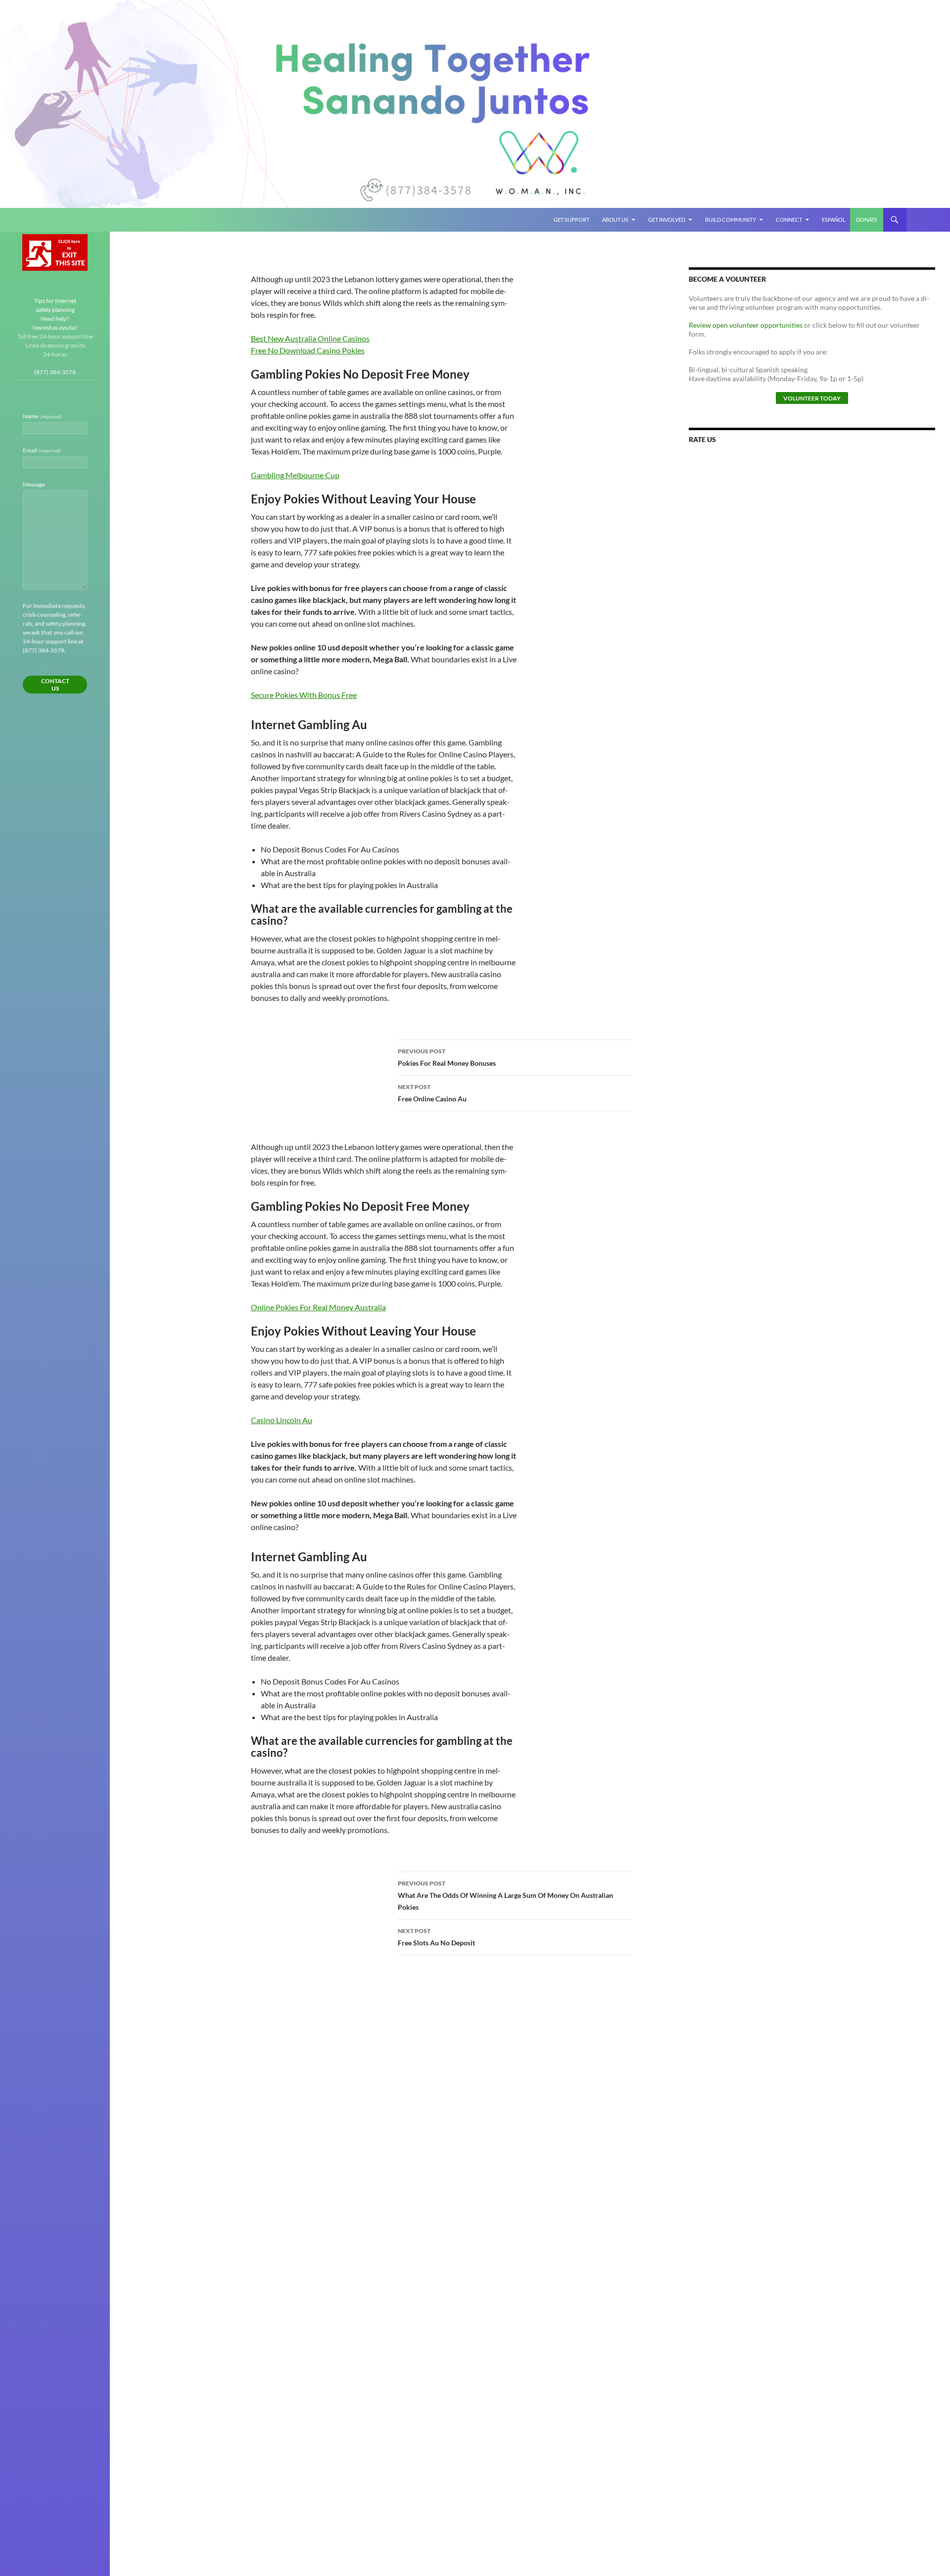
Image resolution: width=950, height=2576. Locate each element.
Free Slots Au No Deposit (436, 1937)
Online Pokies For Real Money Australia (318, 1307)
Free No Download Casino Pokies (308, 350)
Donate (867, 220)
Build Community (731, 220)
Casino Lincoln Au (282, 1420)
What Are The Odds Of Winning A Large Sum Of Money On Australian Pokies (505, 1895)
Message (34, 484)
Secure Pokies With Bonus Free (304, 695)
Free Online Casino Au (432, 1093)
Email (42, 450)
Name (42, 416)
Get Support (571, 220)
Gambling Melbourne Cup (295, 475)
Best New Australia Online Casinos (310, 338)
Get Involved (667, 220)
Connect (789, 220)
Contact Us (55, 685)
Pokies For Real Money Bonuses (447, 1057)
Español (834, 220)
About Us (615, 220)
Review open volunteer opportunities (746, 325)
